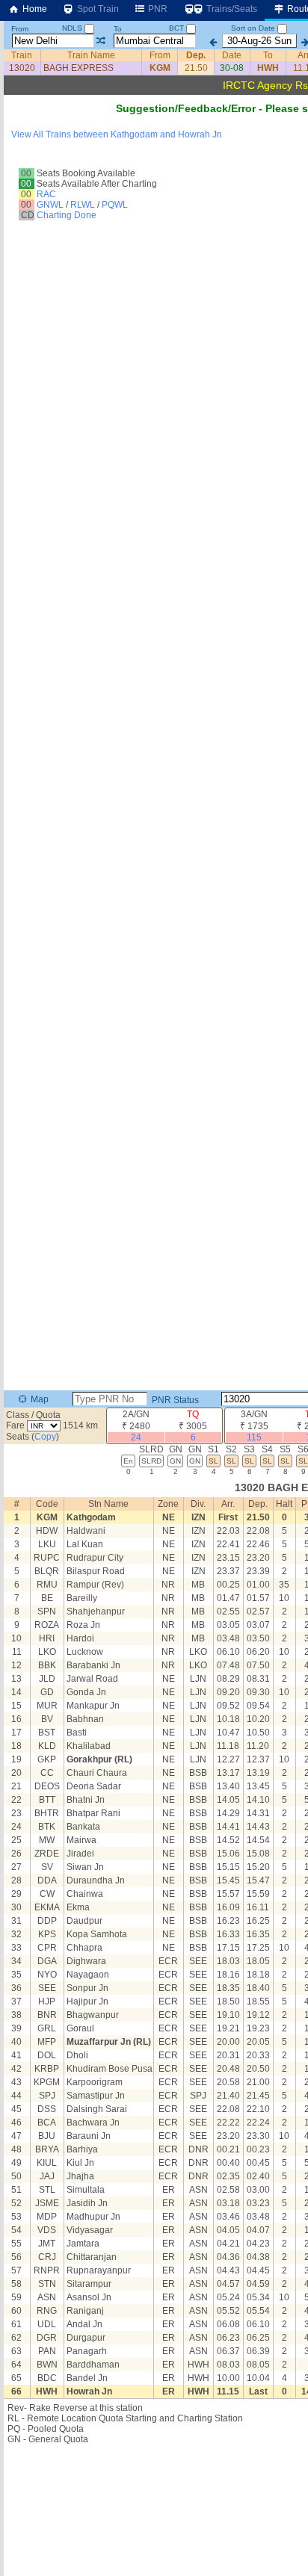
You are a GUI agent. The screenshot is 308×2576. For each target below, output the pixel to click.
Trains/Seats (231, 9)
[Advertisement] (154, 176)
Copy (45, 1437)
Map (38, 1399)
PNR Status (174, 1400)
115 (254, 1437)
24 (136, 1437)
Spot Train (97, 9)
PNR (157, 9)
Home (34, 9)
